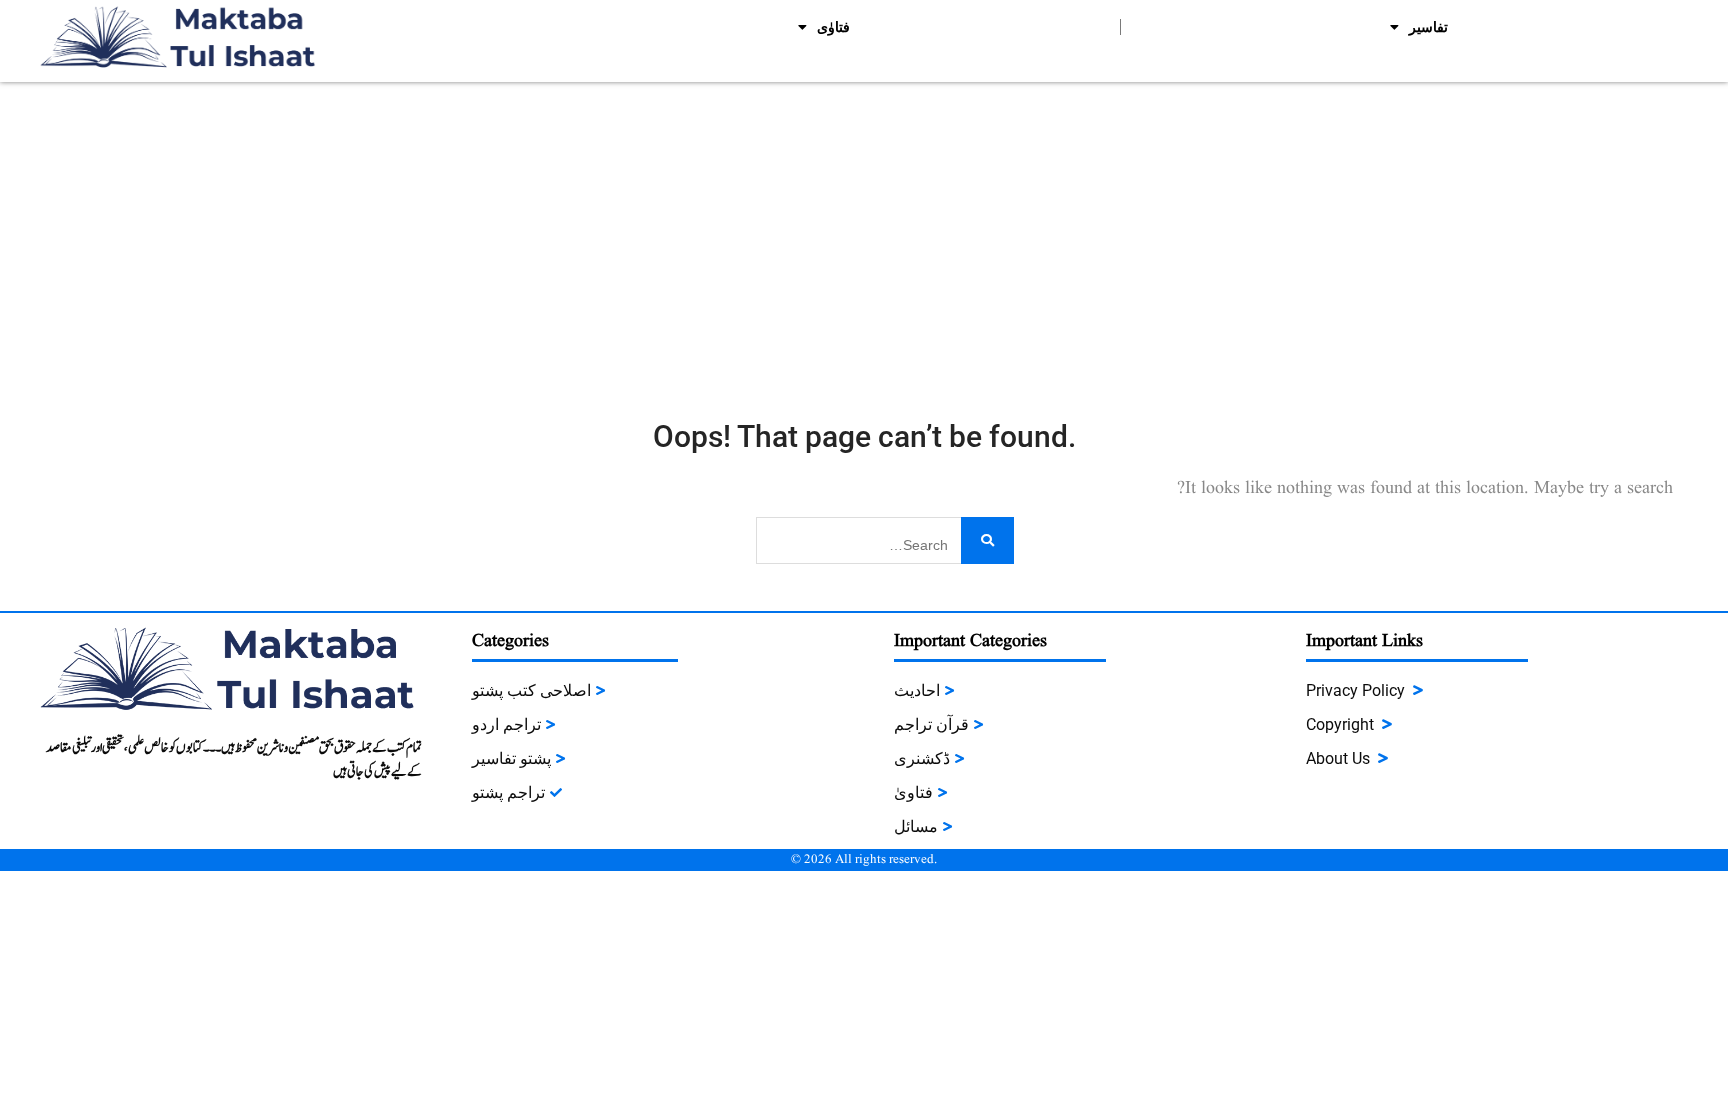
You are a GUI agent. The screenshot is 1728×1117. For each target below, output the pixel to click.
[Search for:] (885, 538)
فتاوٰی (833, 27)
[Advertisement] (864, 232)
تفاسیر (1428, 27)
